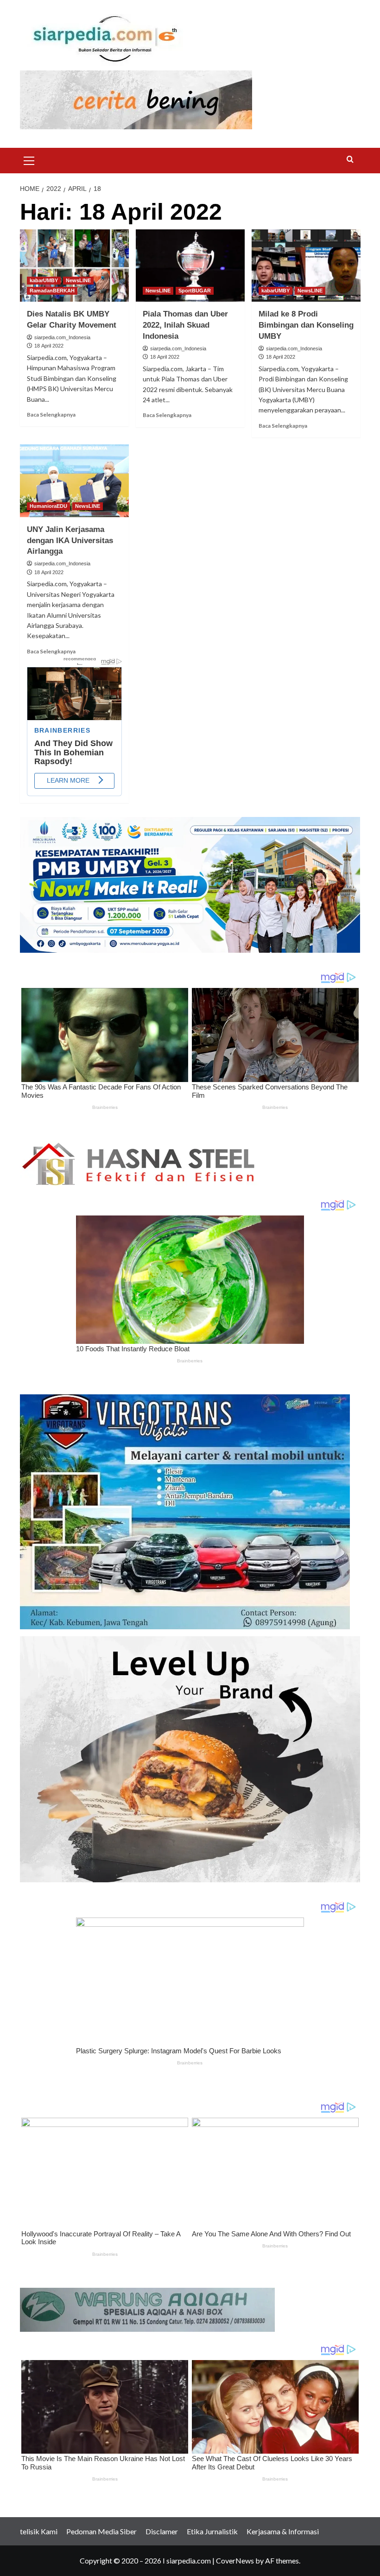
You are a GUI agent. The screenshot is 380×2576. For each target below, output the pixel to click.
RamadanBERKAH (52, 291)
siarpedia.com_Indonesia (62, 337)
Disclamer (162, 2531)
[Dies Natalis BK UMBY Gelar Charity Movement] (74, 266)
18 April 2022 (49, 346)
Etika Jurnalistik (212, 2531)
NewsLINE (78, 280)
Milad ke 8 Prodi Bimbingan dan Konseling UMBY (306, 325)
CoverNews (235, 2560)
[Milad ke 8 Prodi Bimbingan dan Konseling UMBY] (306, 266)
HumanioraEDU (48, 506)
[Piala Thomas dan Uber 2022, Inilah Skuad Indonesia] (190, 266)
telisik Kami (39, 2531)
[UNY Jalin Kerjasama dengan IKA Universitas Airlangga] (74, 481)
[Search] (350, 160)
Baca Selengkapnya (51, 415)
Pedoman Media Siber (101, 2531)
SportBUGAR (195, 291)
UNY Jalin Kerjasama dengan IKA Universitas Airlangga (70, 541)
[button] (29, 159)
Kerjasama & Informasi (283, 2531)
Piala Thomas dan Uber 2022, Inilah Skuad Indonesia (185, 325)
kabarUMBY (44, 280)
